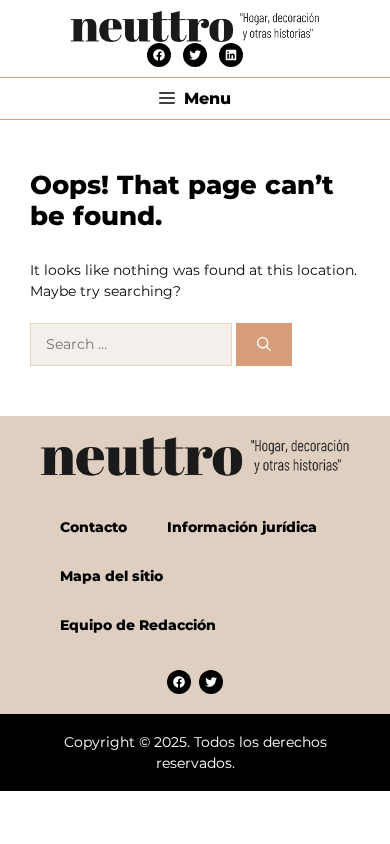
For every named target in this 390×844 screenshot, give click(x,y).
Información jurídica (242, 527)
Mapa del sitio (111, 576)
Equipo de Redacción (138, 625)
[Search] (264, 344)
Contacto (93, 527)
